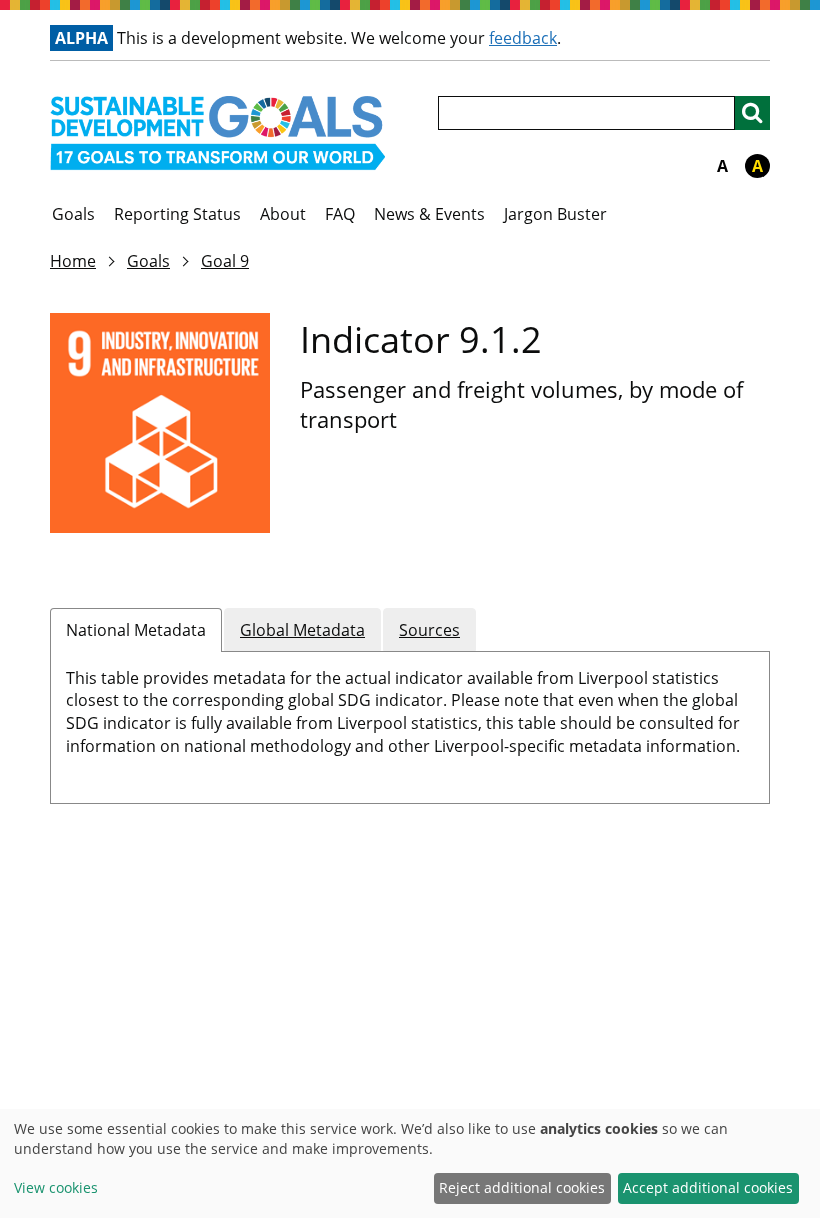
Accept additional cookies (708, 1187)
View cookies (56, 1187)
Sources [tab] (429, 630)
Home (73, 261)
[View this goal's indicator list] (160, 423)
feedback (523, 38)
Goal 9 (225, 261)
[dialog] (410, 1163)
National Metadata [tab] (136, 630)
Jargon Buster (555, 214)
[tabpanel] (410, 717)
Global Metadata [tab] (302, 630)
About (283, 214)
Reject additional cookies (522, 1187)
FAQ (340, 214)
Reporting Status (177, 214)
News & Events (429, 214)
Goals (73, 214)
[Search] (752, 113)
